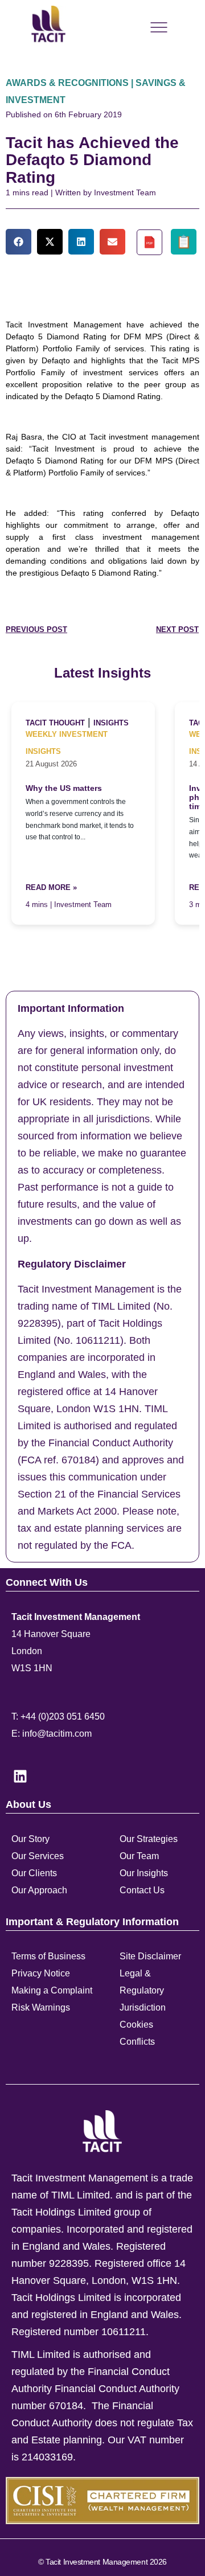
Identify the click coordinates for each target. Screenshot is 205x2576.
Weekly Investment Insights (67, 743)
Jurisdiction (143, 2007)
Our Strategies (149, 1839)
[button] (19, 242)
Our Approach (39, 1890)
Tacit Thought (55, 723)
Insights (111, 723)
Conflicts (137, 2042)
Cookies (136, 2025)
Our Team (139, 1856)
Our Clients (34, 1873)
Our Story (30, 1839)
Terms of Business (48, 1956)
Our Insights (144, 1873)
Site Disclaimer (150, 1956)
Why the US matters (64, 788)
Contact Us (142, 1890)
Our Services (38, 1856)
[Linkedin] (20, 1776)
